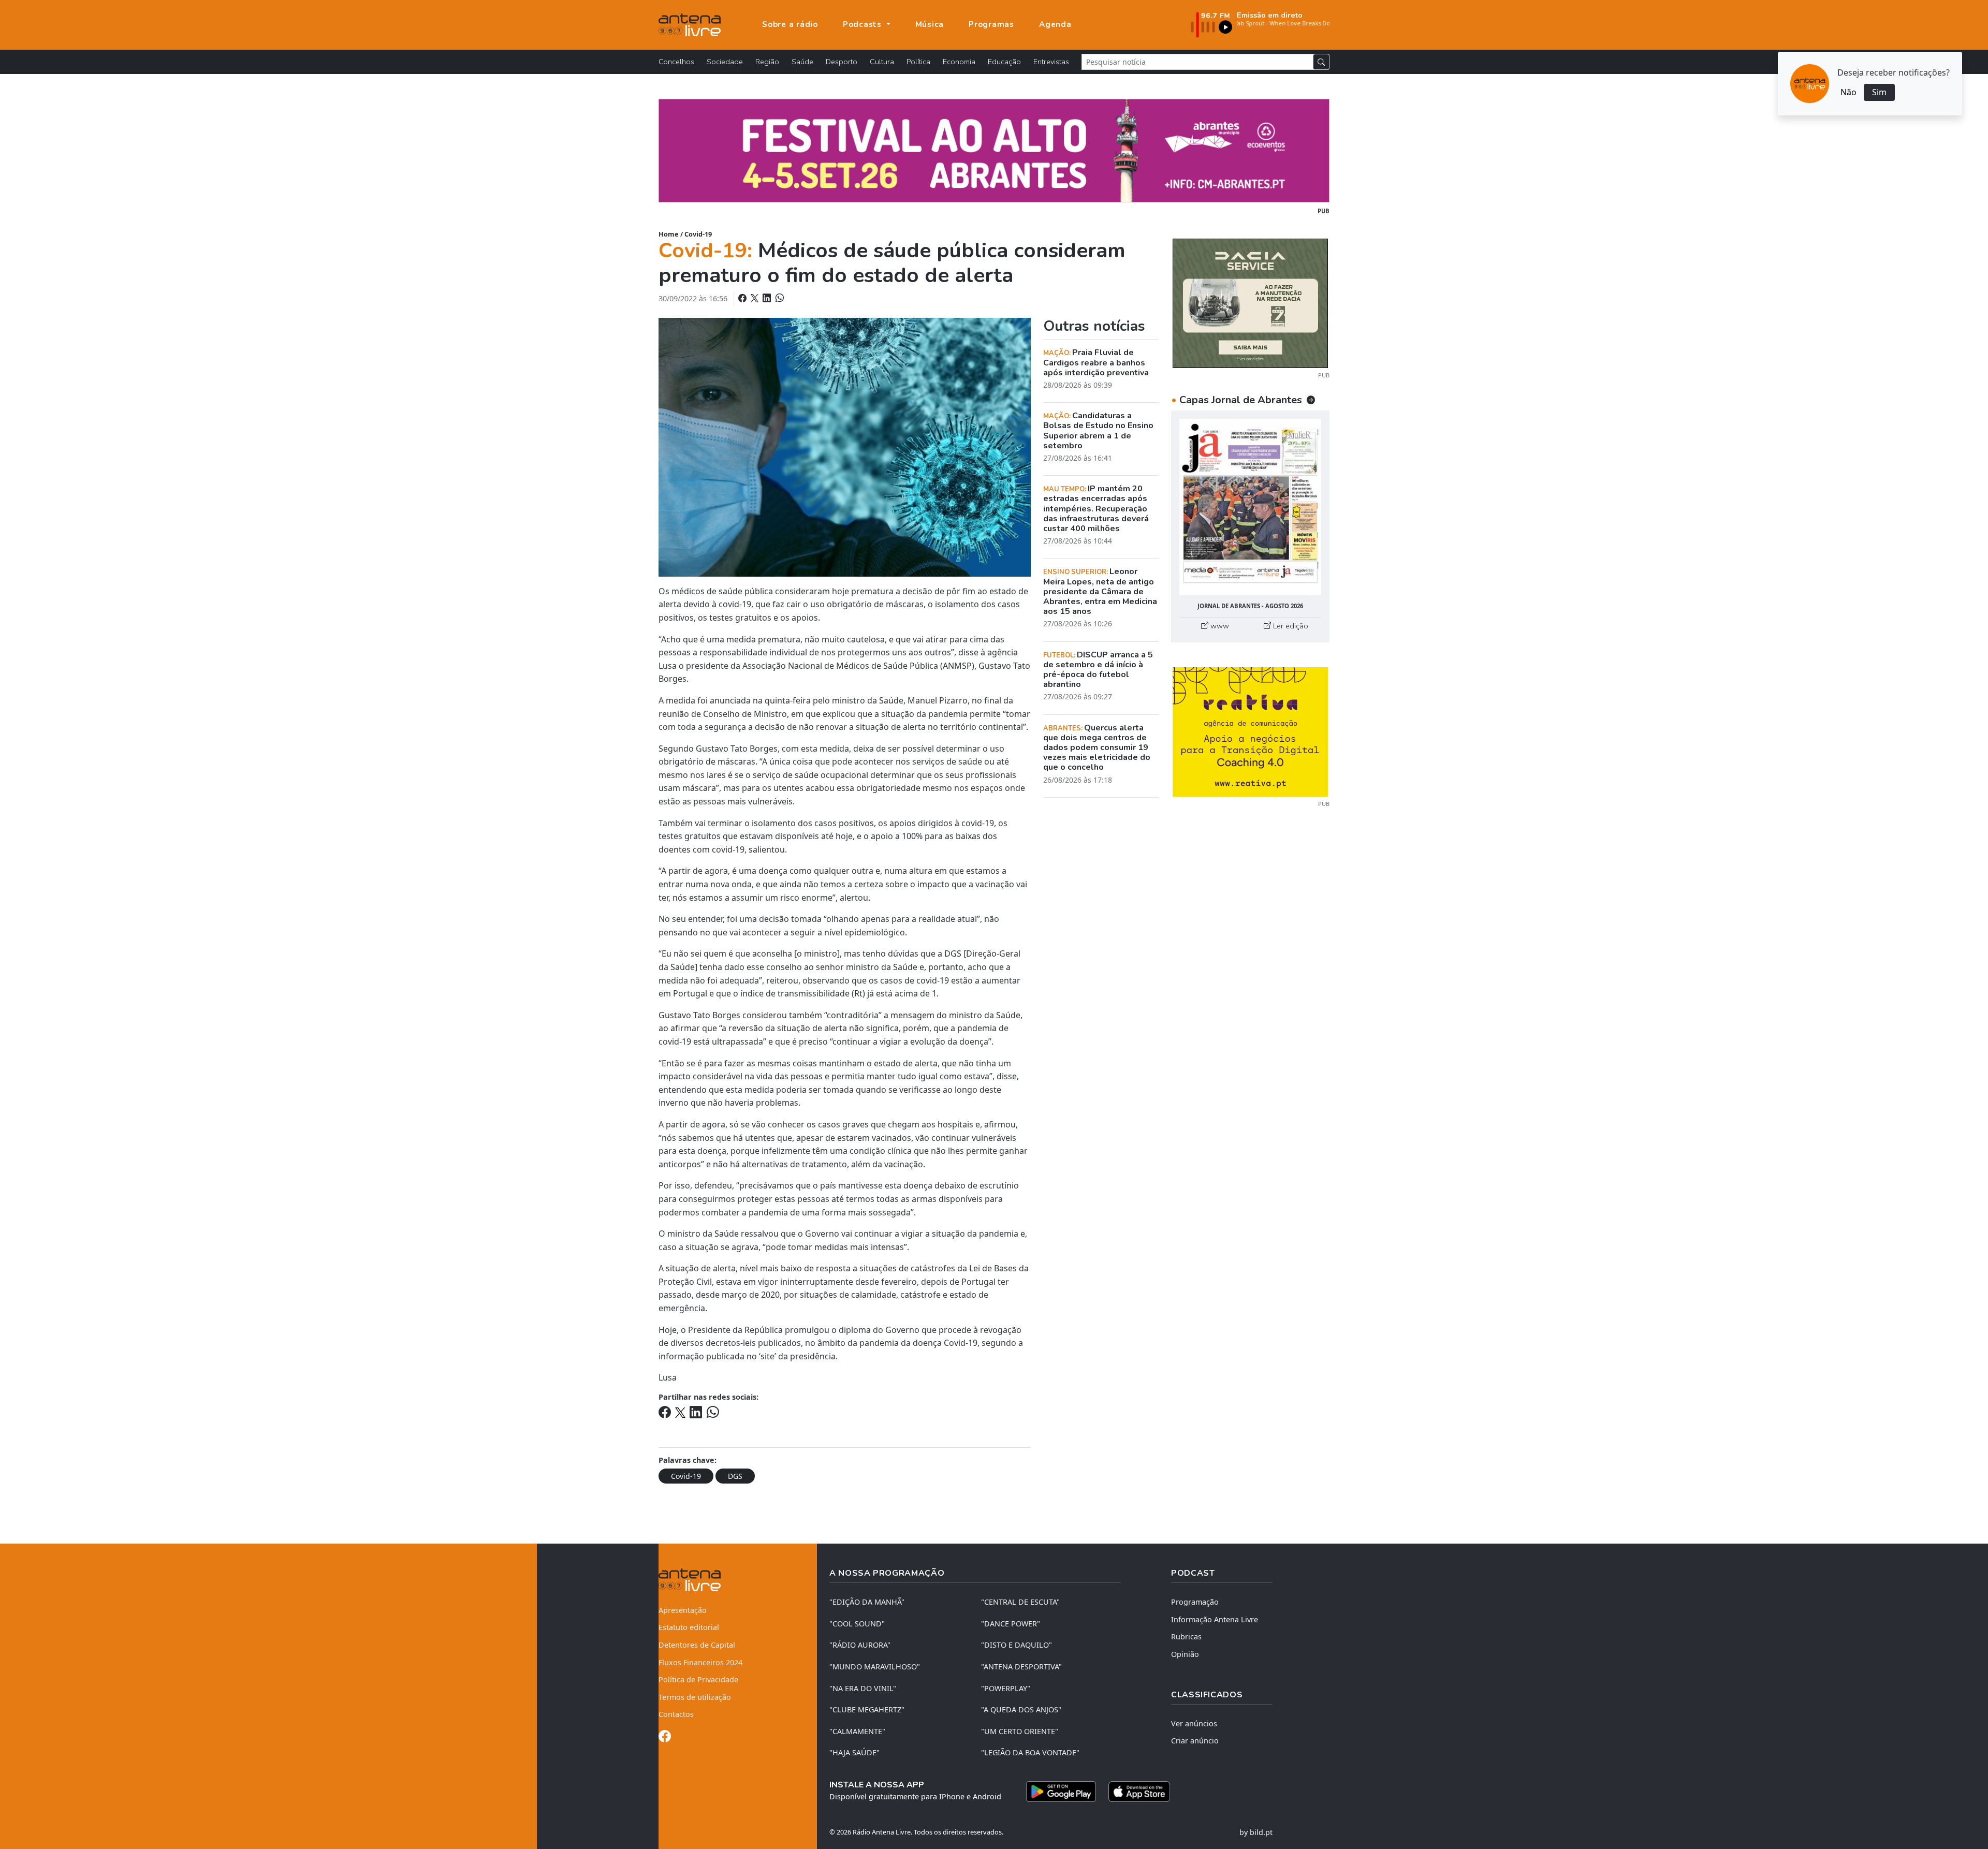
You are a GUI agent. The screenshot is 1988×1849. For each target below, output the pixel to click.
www (1219, 626)
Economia (959, 62)
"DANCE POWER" (1011, 1624)
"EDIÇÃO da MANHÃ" (867, 1602)
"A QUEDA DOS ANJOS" (1021, 1709)
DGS (735, 1476)
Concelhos (676, 62)
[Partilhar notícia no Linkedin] (768, 298)
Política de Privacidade (698, 1679)
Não (1848, 92)
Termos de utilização (695, 1697)
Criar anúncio (1195, 1741)
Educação (1004, 62)
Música (930, 24)
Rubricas (1186, 1637)
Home (669, 234)
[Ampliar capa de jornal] (1250, 507)
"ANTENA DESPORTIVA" (1021, 1667)
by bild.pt (1256, 1832)
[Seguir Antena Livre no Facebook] (665, 1738)
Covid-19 (698, 234)
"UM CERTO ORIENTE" (1020, 1731)
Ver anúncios (1194, 1723)
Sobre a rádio (790, 24)
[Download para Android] (1061, 1792)
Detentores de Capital (697, 1645)
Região (767, 62)
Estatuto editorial (689, 1627)
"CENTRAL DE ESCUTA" (1020, 1602)
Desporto (842, 62)
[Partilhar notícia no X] (756, 298)
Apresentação (683, 1610)
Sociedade (725, 62)
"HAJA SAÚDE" (854, 1752)
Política (918, 62)
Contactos (676, 1714)
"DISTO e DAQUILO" (1017, 1645)
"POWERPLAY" (1006, 1688)
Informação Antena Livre (1215, 1619)
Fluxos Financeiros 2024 (700, 1662)
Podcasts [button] (864, 24)
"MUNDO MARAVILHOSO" (875, 1667)
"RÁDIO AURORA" (860, 1645)
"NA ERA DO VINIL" (863, 1688)
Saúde (802, 62)
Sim (1879, 92)
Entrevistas (1051, 62)
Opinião (1185, 1654)
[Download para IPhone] (1139, 1792)
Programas (991, 24)
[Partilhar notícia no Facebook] (743, 298)
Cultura (882, 62)
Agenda (1055, 24)
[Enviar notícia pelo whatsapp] (779, 298)
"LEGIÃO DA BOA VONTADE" (1030, 1752)
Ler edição (1290, 626)
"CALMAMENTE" (857, 1731)
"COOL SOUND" (857, 1624)
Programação (1195, 1602)
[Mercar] (1250, 302)
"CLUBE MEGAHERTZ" (867, 1709)
